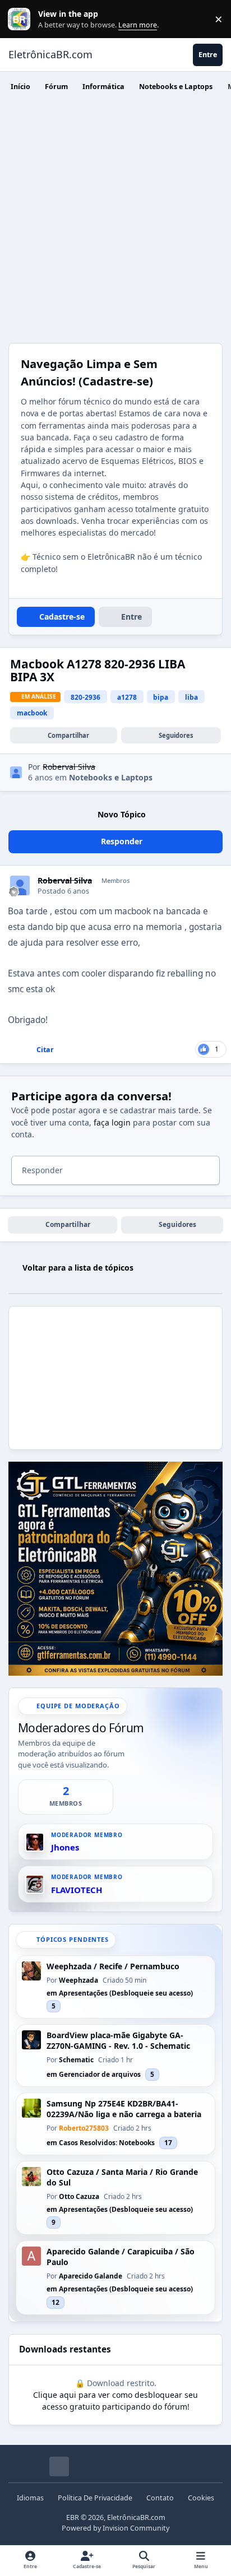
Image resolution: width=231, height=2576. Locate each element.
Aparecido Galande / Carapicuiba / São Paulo (121, 2257)
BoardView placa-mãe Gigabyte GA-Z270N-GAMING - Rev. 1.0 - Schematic (118, 2041)
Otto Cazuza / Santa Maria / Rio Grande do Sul (122, 2177)
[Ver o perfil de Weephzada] (31, 1971)
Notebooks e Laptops (111, 777)
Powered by (115, 2528)
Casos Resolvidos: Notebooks (107, 2143)
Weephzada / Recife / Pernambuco (113, 1966)
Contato (160, 2498)
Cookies (201, 2498)
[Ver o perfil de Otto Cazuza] (31, 2177)
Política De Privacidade (95, 2498)
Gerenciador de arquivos (100, 2074)
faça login (112, 1122)
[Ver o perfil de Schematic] (31, 2040)
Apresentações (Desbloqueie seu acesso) (126, 1993)
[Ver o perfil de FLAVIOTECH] (35, 1884)
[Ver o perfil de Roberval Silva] (16, 772)
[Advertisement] (115, 222)
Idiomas (30, 2498)
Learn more (22, 19)
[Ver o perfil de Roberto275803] (31, 2108)
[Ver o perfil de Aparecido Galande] (31, 2256)
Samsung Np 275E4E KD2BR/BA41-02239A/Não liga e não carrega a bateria (124, 2109)
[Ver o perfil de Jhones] (35, 1842)
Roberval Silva (65, 881)
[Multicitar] (11, 1050)
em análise (39, 696)
